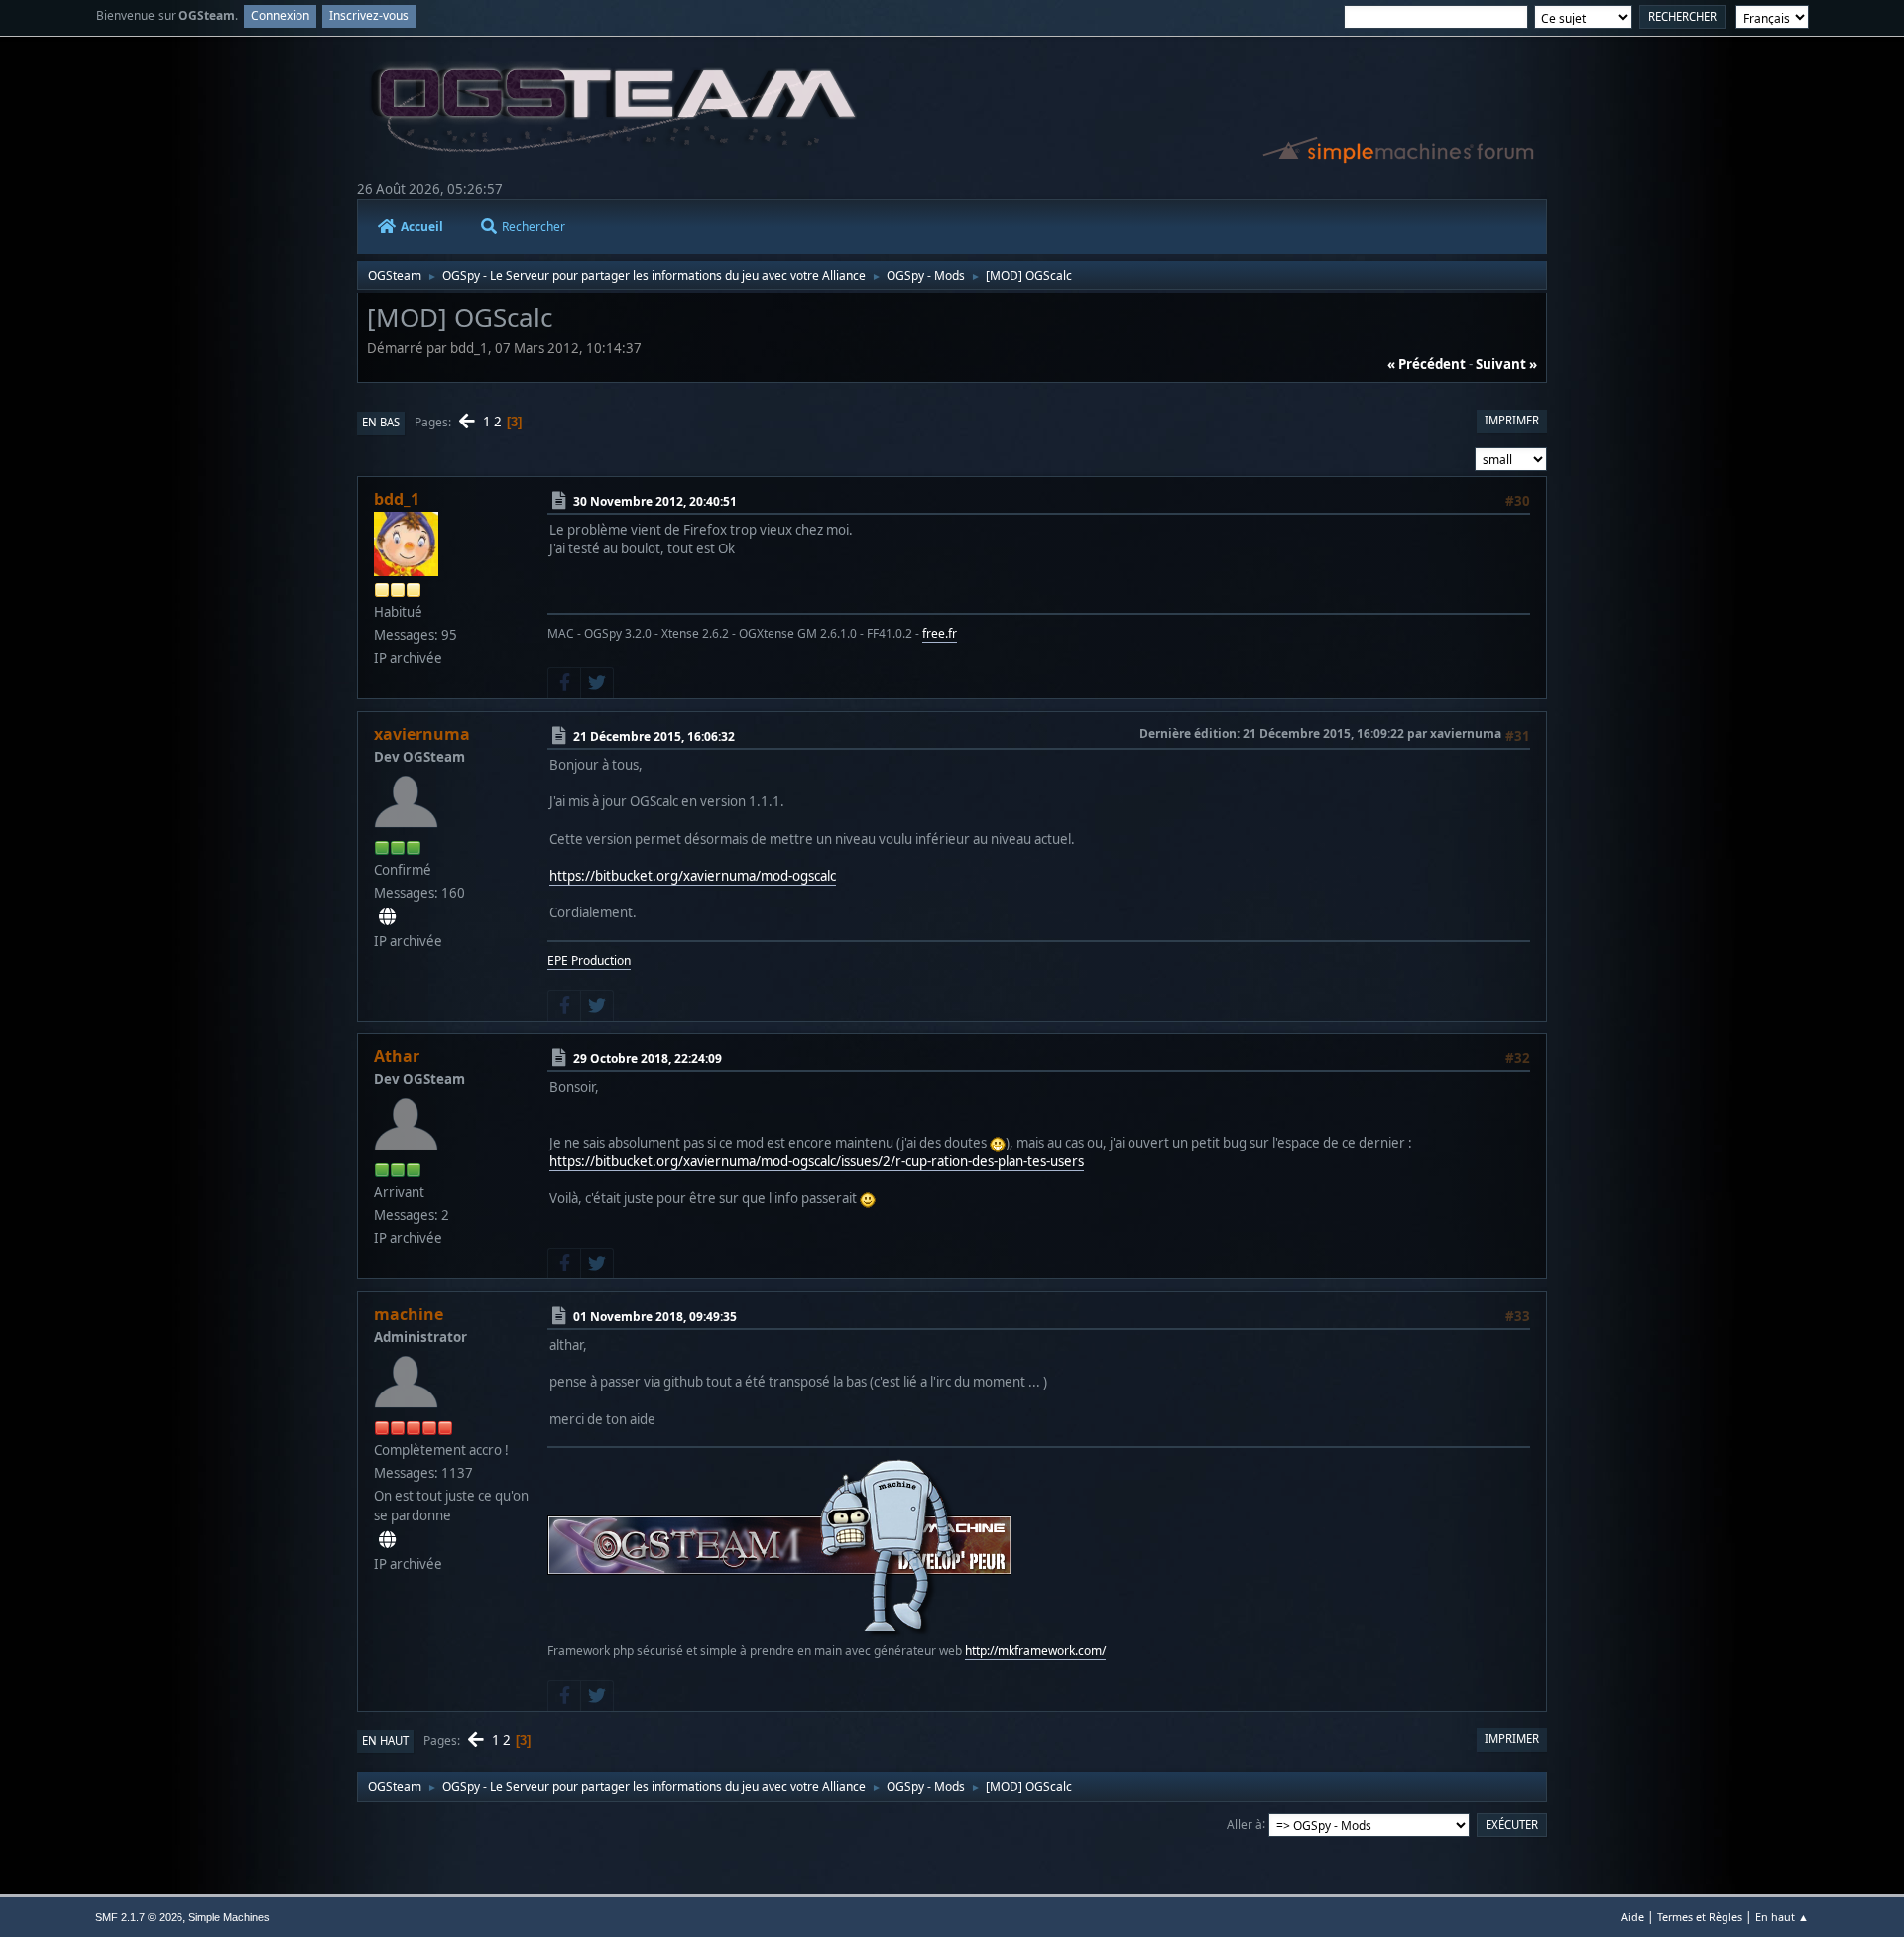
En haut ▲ (1782, 1917)
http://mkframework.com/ (1035, 1651)
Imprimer (1512, 420)
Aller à (1245, 1823)
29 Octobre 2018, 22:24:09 (648, 1059)
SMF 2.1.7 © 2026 (139, 1917)
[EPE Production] (387, 917)
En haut (385, 1740)
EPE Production (589, 961)
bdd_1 (397, 499)
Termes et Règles (1700, 1917)
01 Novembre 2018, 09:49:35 (655, 1317)
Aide (1633, 1917)
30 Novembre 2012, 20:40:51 (655, 501)
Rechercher (534, 227)
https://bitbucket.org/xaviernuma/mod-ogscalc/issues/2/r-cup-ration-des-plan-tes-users (817, 1161)
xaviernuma (422, 734)
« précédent (1427, 364)
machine (409, 1314)
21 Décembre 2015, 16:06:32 (654, 736)
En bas (381, 422)
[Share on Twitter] (597, 683)
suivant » (1506, 364)
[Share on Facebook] (564, 683)
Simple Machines (229, 1917)
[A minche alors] (387, 1540)
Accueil (422, 227)
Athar (397, 1056)
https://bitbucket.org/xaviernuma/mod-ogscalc (693, 876)
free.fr (940, 633)
